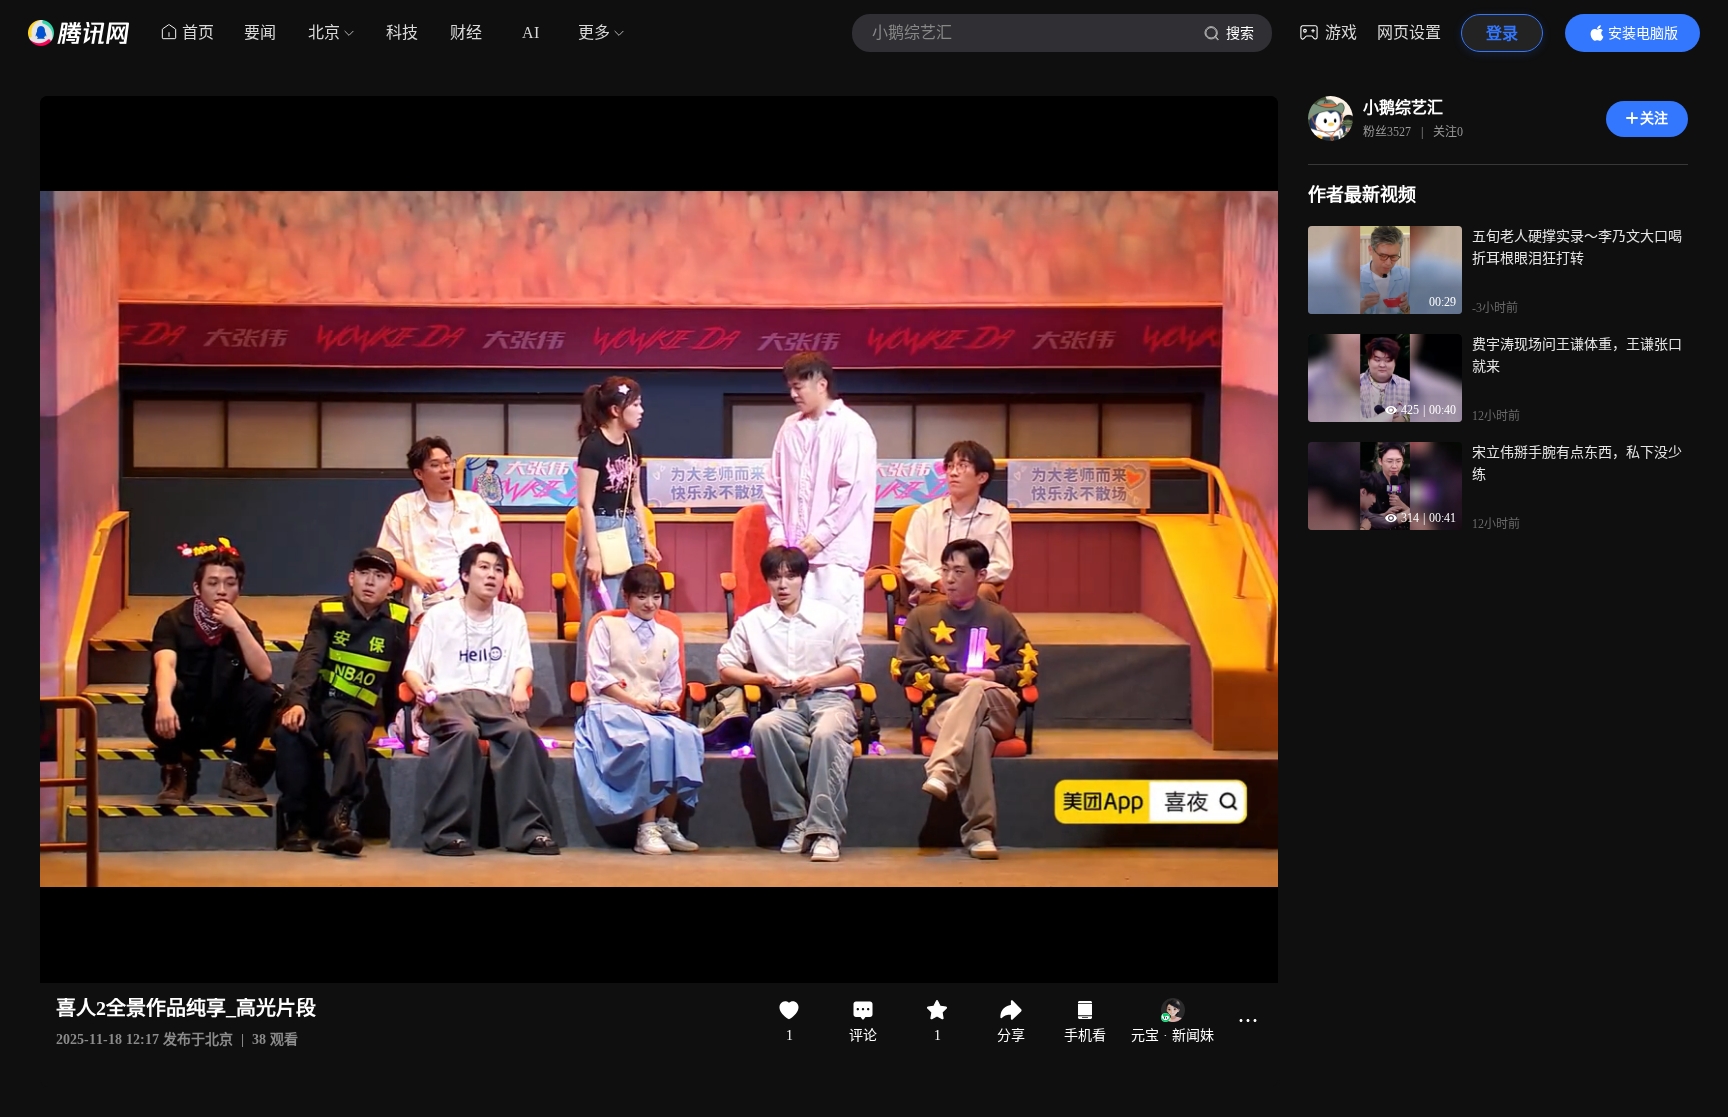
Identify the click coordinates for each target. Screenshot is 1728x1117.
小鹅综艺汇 (1403, 107)
